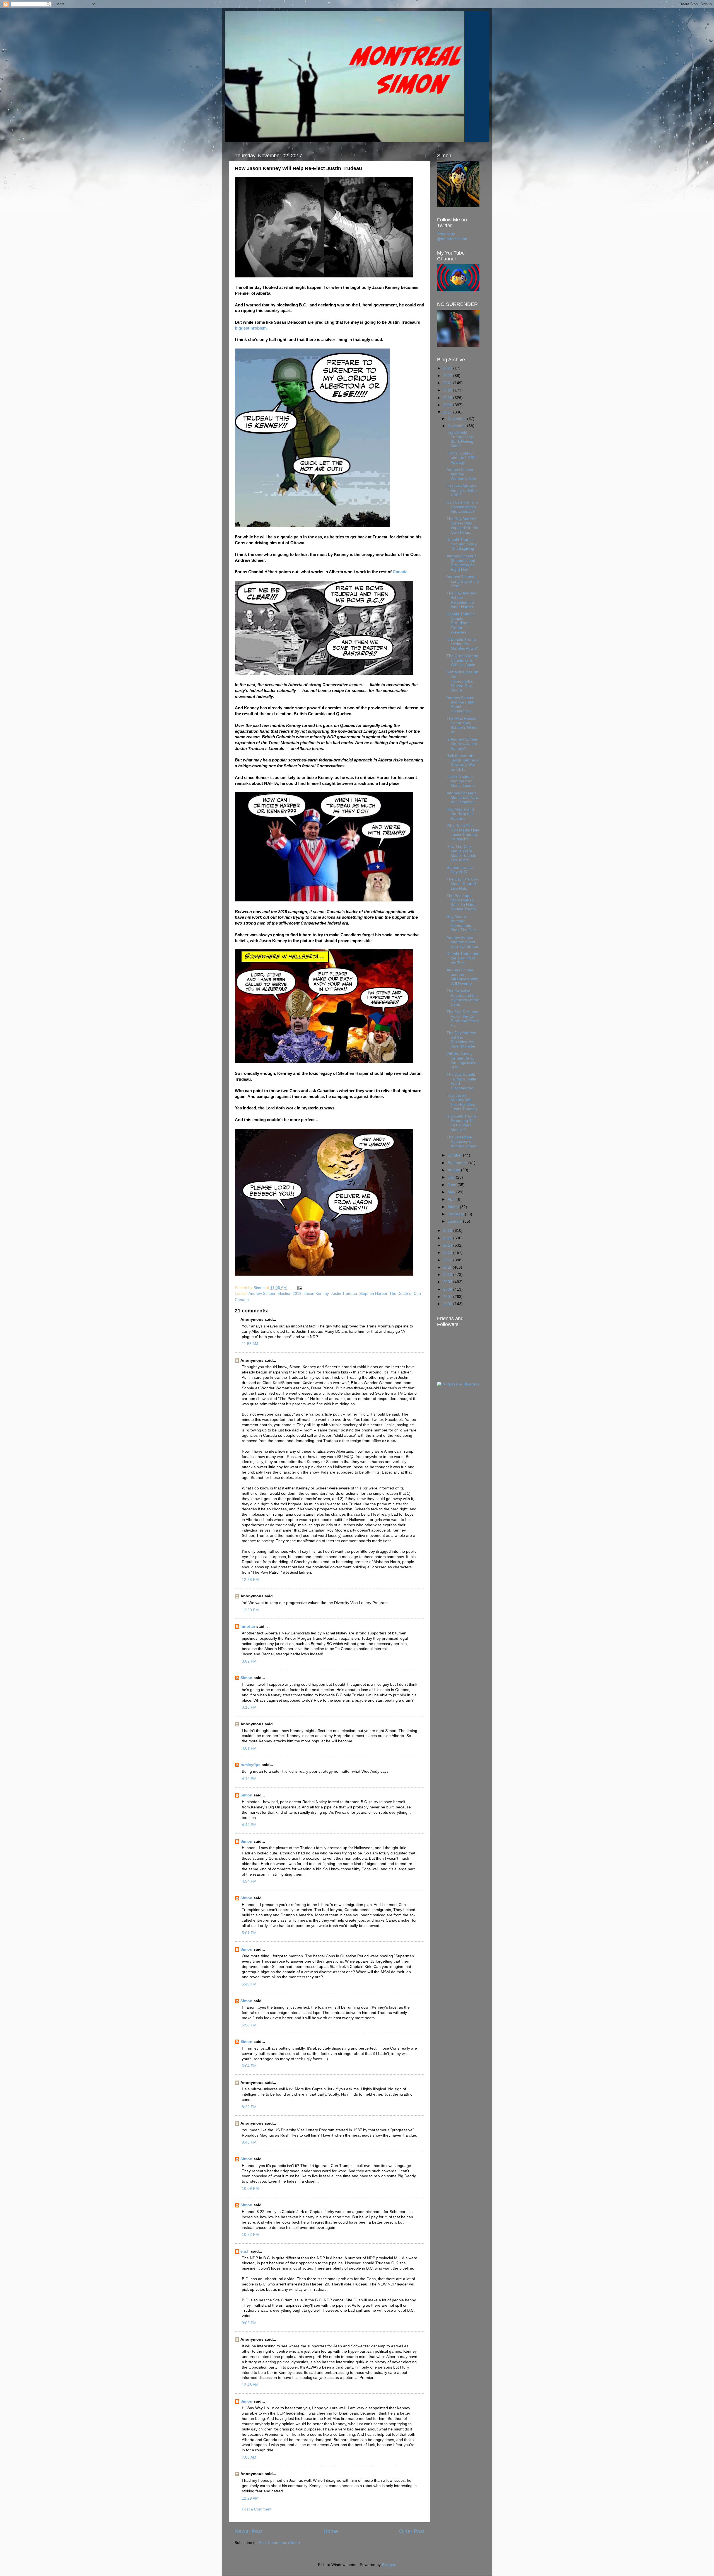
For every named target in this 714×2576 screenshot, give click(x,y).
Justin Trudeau (344, 1294)
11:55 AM (250, 1344)
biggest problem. (251, 328)
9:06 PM (249, 2323)
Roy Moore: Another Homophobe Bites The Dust (462, 923)
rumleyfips (250, 1765)
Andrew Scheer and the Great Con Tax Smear (462, 942)
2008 (448, 1289)
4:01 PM (249, 1748)
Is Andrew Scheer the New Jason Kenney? (462, 744)
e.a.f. (245, 2251)
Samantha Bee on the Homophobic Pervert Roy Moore (462, 681)
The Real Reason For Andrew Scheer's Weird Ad (462, 725)
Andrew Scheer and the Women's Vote (461, 474)
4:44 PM (249, 1825)
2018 (448, 405)
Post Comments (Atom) (279, 2543)
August (454, 1170)
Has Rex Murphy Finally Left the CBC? (462, 491)
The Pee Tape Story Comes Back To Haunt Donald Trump (462, 903)
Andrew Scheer (262, 1294)
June (453, 1185)
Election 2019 (290, 1294)
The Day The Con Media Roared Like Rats (462, 884)
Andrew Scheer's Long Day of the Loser (463, 581)
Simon (246, 1678)
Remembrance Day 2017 (460, 870)
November (457, 426)
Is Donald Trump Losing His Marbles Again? (462, 644)
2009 (448, 1282)
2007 (448, 1297)
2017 (448, 412)
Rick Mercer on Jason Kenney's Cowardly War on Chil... (463, 763)
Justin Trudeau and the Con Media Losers (461, 781)
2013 (448, 1253)
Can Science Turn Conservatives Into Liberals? (462, 507)
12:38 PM (250, 1580)
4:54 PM (249, 1881)
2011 (448, 1267)
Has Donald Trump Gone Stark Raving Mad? (460, 439)
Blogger (389, 2565)
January (455, 1221)
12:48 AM (250, 2385)
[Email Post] (299, 1288)
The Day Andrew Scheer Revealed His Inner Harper (461, 600)
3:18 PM (249, 1707)
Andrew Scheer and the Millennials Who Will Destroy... (462, 977)
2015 (448, 1238)
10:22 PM (250, 2235)
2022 (448, 376)
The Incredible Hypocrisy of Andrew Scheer (462, 1142)
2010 (448, 1275)
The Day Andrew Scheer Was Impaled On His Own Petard (462, 526)
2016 (448, 1231)
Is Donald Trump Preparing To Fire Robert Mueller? (461, 1123)
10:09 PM (250, 2189)
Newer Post (249, 2531)
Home (331, 2531)
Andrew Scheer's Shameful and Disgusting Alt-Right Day (461, 563)
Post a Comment (257, 2509)
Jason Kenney (316, 1294)
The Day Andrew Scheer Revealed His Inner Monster (461, 1040)
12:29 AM (250, 2498)
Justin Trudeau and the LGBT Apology (461, 458)
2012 (448, 1260)
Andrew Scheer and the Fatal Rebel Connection (460, 705)
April (452, 1199)
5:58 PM (249, 2025)
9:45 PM (249, 2142)
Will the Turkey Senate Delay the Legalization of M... (463, 1060)
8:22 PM (249, 2107)
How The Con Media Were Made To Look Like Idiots (461, 853)
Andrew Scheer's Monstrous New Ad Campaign (462, 798)
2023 (448, 368)
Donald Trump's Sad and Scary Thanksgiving (462, 544)
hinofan (248, 1626)
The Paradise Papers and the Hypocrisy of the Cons (463, 998)
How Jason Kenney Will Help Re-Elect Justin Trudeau (462, 1102)
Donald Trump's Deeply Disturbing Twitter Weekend (460, 623)
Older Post (412, 2531)
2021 (448, 383)
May (452, 1192)
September (458, 1163)
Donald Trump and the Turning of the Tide (463, 958)
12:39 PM (250, 1610)
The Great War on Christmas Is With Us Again (462, 660)
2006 (448, 1304)
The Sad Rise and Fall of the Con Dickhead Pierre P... (463, 1019)
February (456, 1214)
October (455, 1155)
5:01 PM (249, 1933)
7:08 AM (249, 2457)
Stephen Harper (373, 1294)
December (457, 419)
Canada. (401, 572)
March (454, 1207)
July (452, 1177)
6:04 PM (249, 2066)
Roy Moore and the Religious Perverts (460, 814)
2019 (448, 398)
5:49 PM (249, 1984)
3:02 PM (249, 1661)
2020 (448, 390)
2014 (448, 1245)
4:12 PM (249, 1779)
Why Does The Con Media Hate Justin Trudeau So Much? (463, 833)
